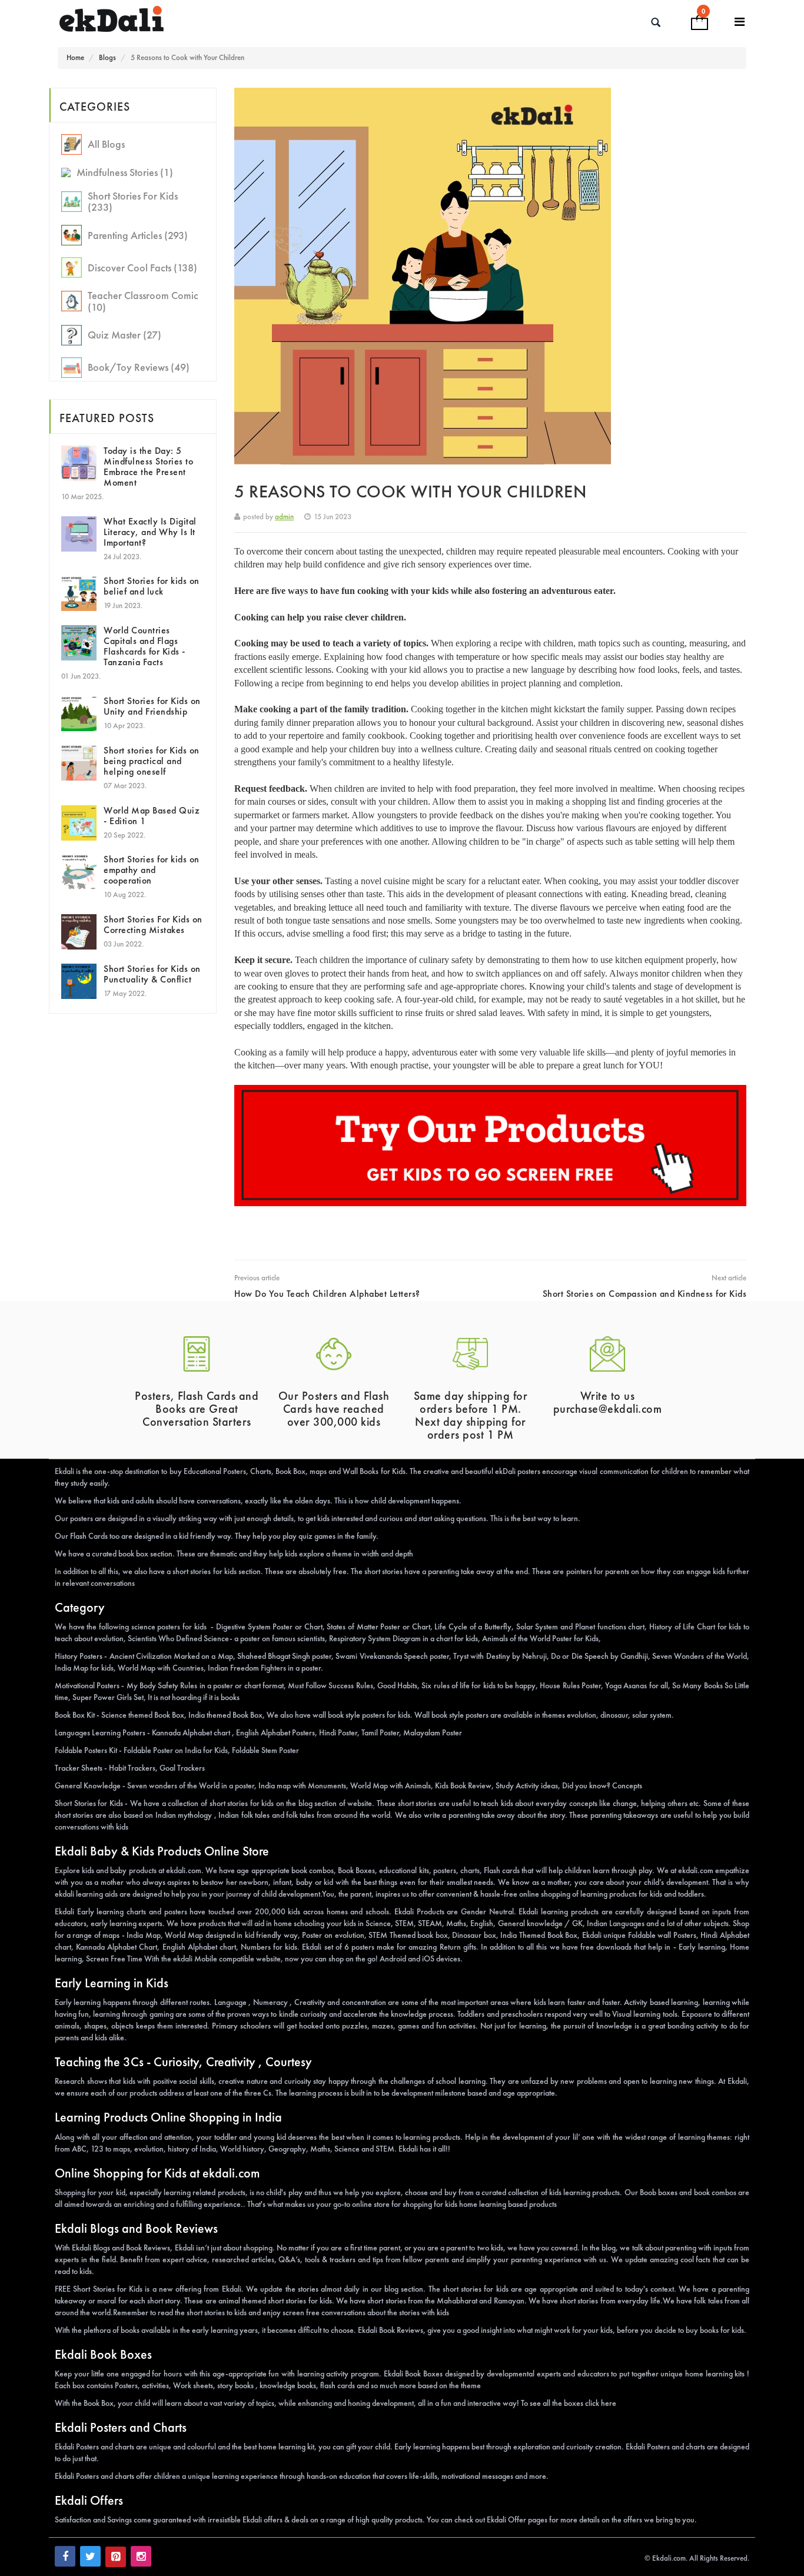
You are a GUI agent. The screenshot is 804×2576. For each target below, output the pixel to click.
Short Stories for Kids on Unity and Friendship (152, 706)
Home (75, 57)
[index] (191, 19)
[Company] (740, 22)
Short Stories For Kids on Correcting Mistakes (153, 924)
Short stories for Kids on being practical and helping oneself (152, 761)
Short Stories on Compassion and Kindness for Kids (645, 1294)
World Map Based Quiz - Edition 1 (152, 816)
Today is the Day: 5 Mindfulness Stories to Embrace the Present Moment (148, 467)
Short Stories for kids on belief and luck (152, 586)
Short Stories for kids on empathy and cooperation (152, 870)
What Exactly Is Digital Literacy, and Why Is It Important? (150, 532)
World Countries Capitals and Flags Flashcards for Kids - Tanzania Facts (144, 646)
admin (284, 517)
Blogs (107, 57)
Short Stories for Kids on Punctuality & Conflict (152, 974)
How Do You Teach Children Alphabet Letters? (327, 1294)
